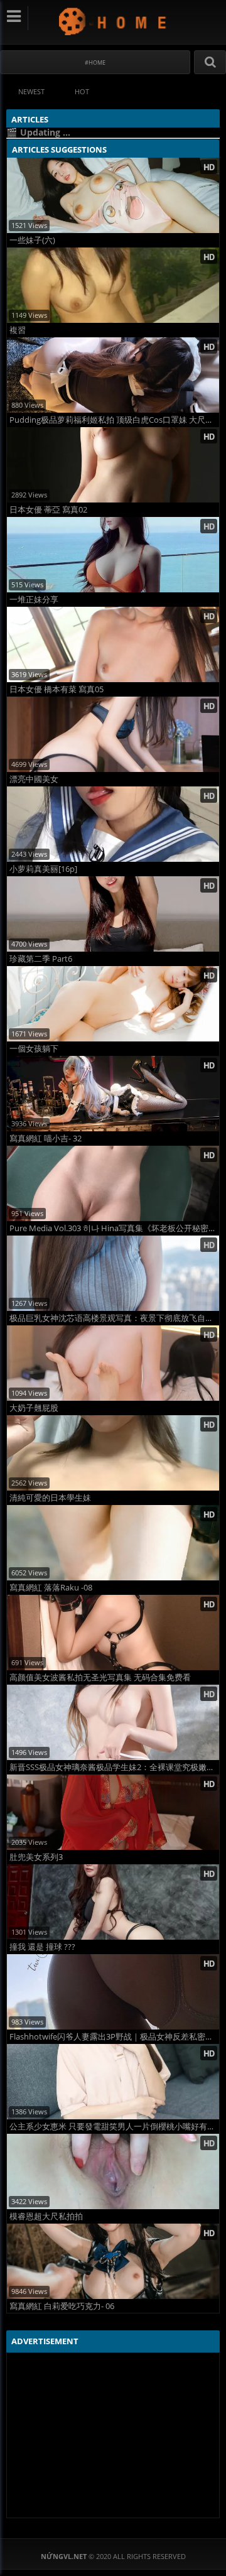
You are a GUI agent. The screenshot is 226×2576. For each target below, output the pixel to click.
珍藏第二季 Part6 (41, 959)
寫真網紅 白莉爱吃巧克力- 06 (62, 2306)
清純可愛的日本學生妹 (50, 1498)
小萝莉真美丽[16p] (43, 869)
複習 (18, 330)
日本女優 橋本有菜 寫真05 (56, 689)
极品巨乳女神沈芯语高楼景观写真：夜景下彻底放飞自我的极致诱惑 (114, 1318)
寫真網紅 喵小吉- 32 (46, 1139)
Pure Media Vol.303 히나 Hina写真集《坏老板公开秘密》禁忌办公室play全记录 (114, 1228)
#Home (95, 62)
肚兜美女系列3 (36, 1857)
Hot (82, 91)
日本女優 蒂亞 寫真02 (48, 510)
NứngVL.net (113, 21)
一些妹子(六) (32, 240)
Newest (31, 91)
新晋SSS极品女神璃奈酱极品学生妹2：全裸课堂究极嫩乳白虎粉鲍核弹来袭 (114, 1767)
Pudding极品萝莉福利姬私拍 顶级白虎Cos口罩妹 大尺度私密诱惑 (114, 420)
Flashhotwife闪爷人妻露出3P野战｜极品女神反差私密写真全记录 (114, 2037)
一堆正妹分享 (34, 600)
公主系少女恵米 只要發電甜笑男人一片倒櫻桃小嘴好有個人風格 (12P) (114, 2127)
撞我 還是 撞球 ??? (42, 1947)
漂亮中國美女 (34, 779)
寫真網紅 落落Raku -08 (51, 1588)
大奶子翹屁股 (34, 1408)
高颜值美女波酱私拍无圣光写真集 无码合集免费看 (100, 1677)
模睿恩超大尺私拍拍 (46, 2216)
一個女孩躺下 (34, 1049)
